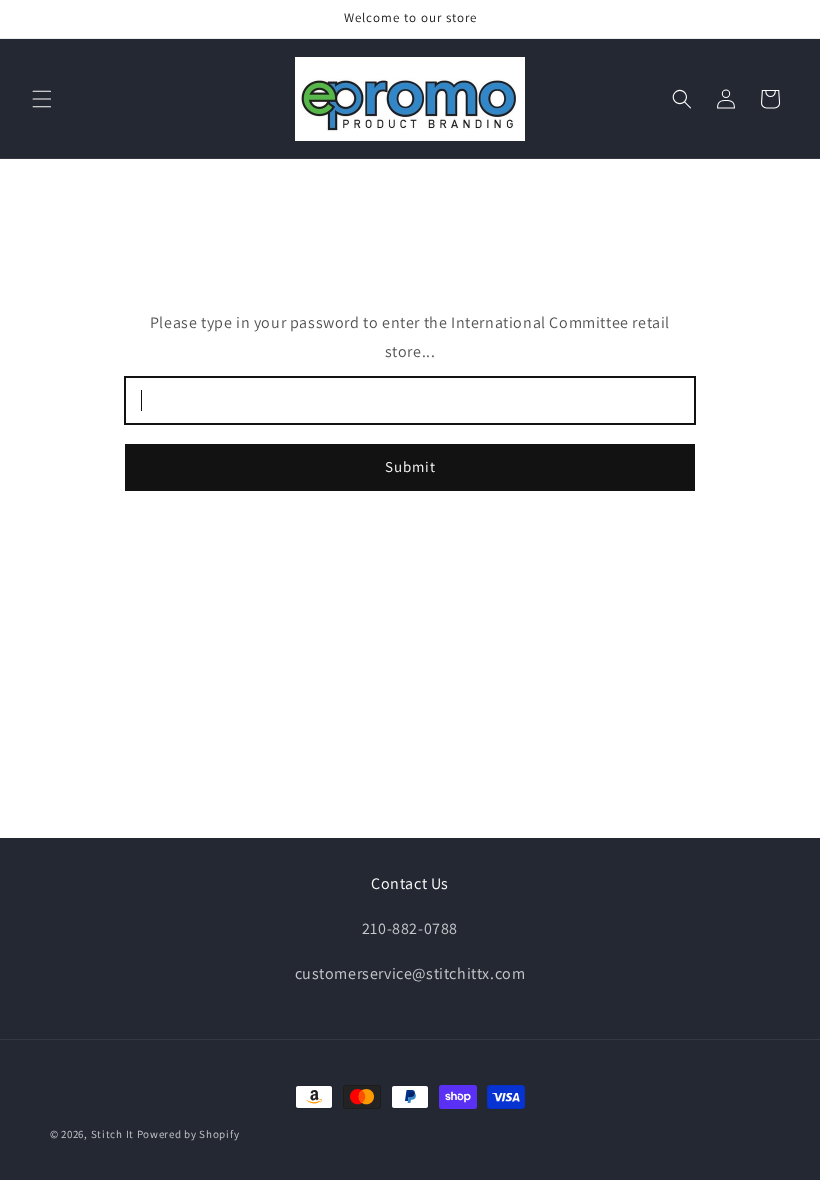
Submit (410, 466)
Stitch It (112, 1134)
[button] (42, 99)
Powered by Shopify (188, 1134)
